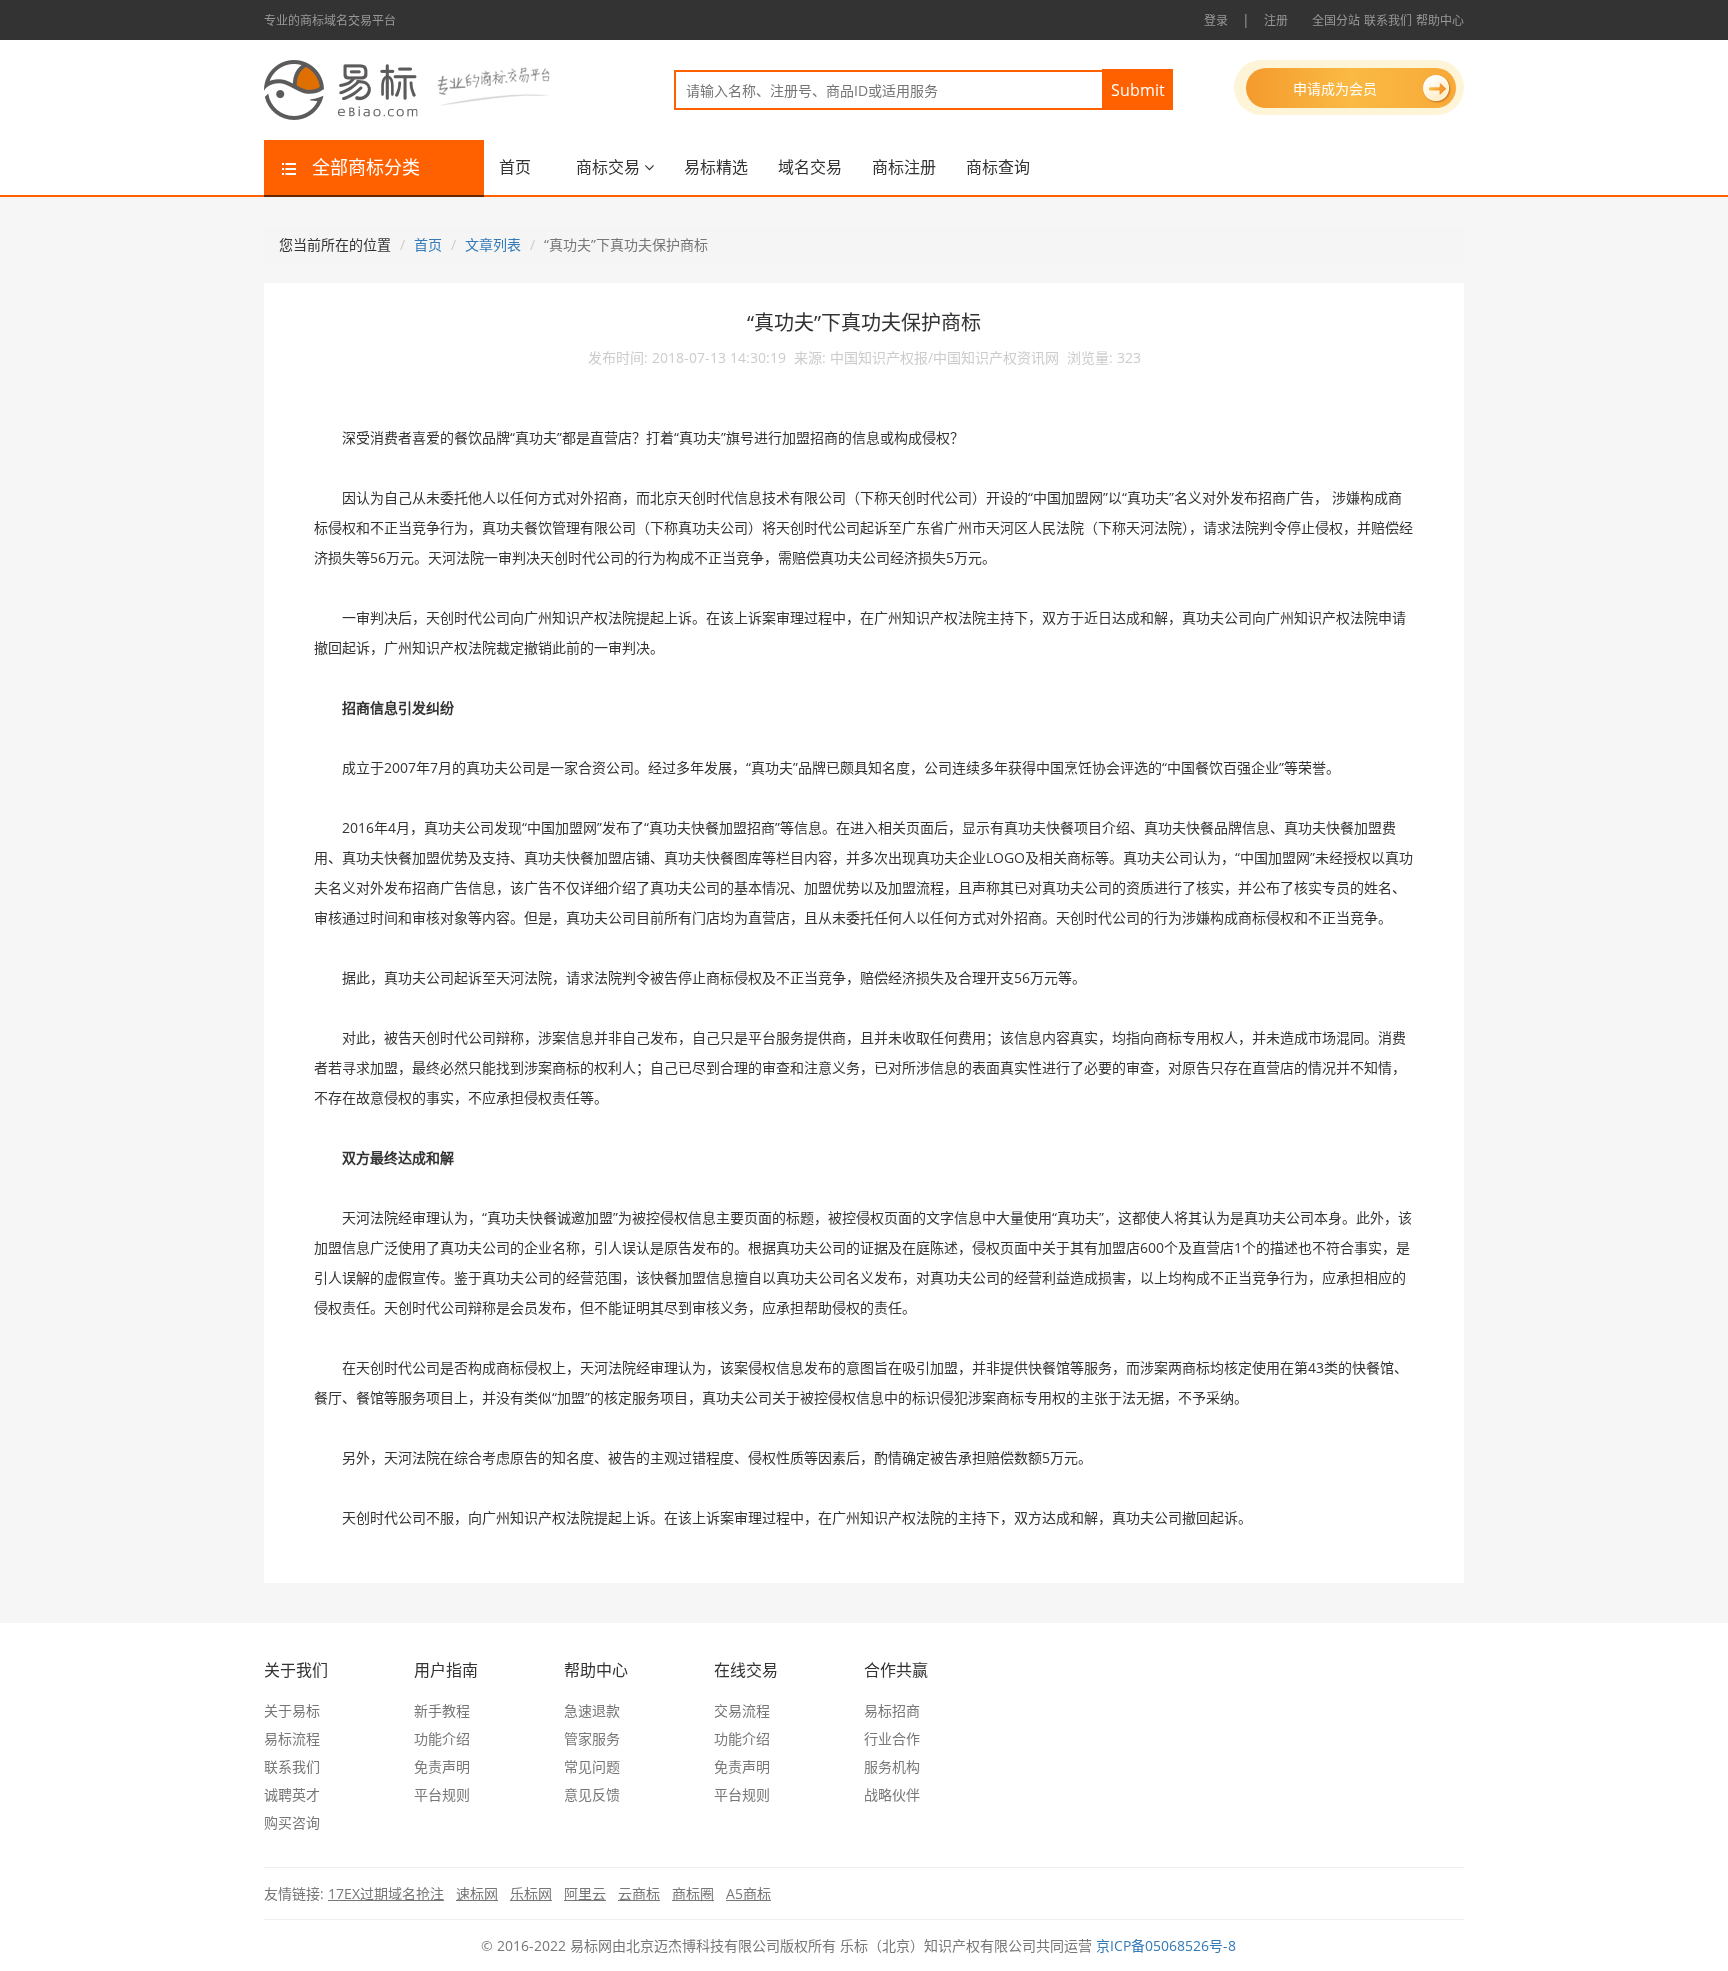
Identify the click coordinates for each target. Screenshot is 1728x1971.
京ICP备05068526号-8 (1166, 1945)
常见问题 (592, 1766)
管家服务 (592, 1738)
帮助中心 (1440, 20)
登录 (1216, 20)
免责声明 (442, 1766)
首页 (515, 167)
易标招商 (892, 1710)
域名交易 (810, 167)
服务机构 (892, 1766)
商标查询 (998, 167)
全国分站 (1336, 20)
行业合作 (892, 1738)
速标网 (477, 1893)
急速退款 (592, 1710)
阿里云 (585, 1893)
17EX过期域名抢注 (386, 1893)
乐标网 (531, 1893)
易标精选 (716, 167)
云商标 (639, 1893)
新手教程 (442, 1710)
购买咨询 (292, 1822)
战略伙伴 (892, 1794)
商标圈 (693, 1893)
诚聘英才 (292, 1794)
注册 (1276, 20)
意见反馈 (592, 1794)
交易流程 (742, 1710)
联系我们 (1388, 20)
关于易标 (292, 1710)
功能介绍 (442, 1738)
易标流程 (292, 1738)
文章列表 (493, 244)
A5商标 (748, 1893)
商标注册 (904, 167)
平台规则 (442, 1794)
